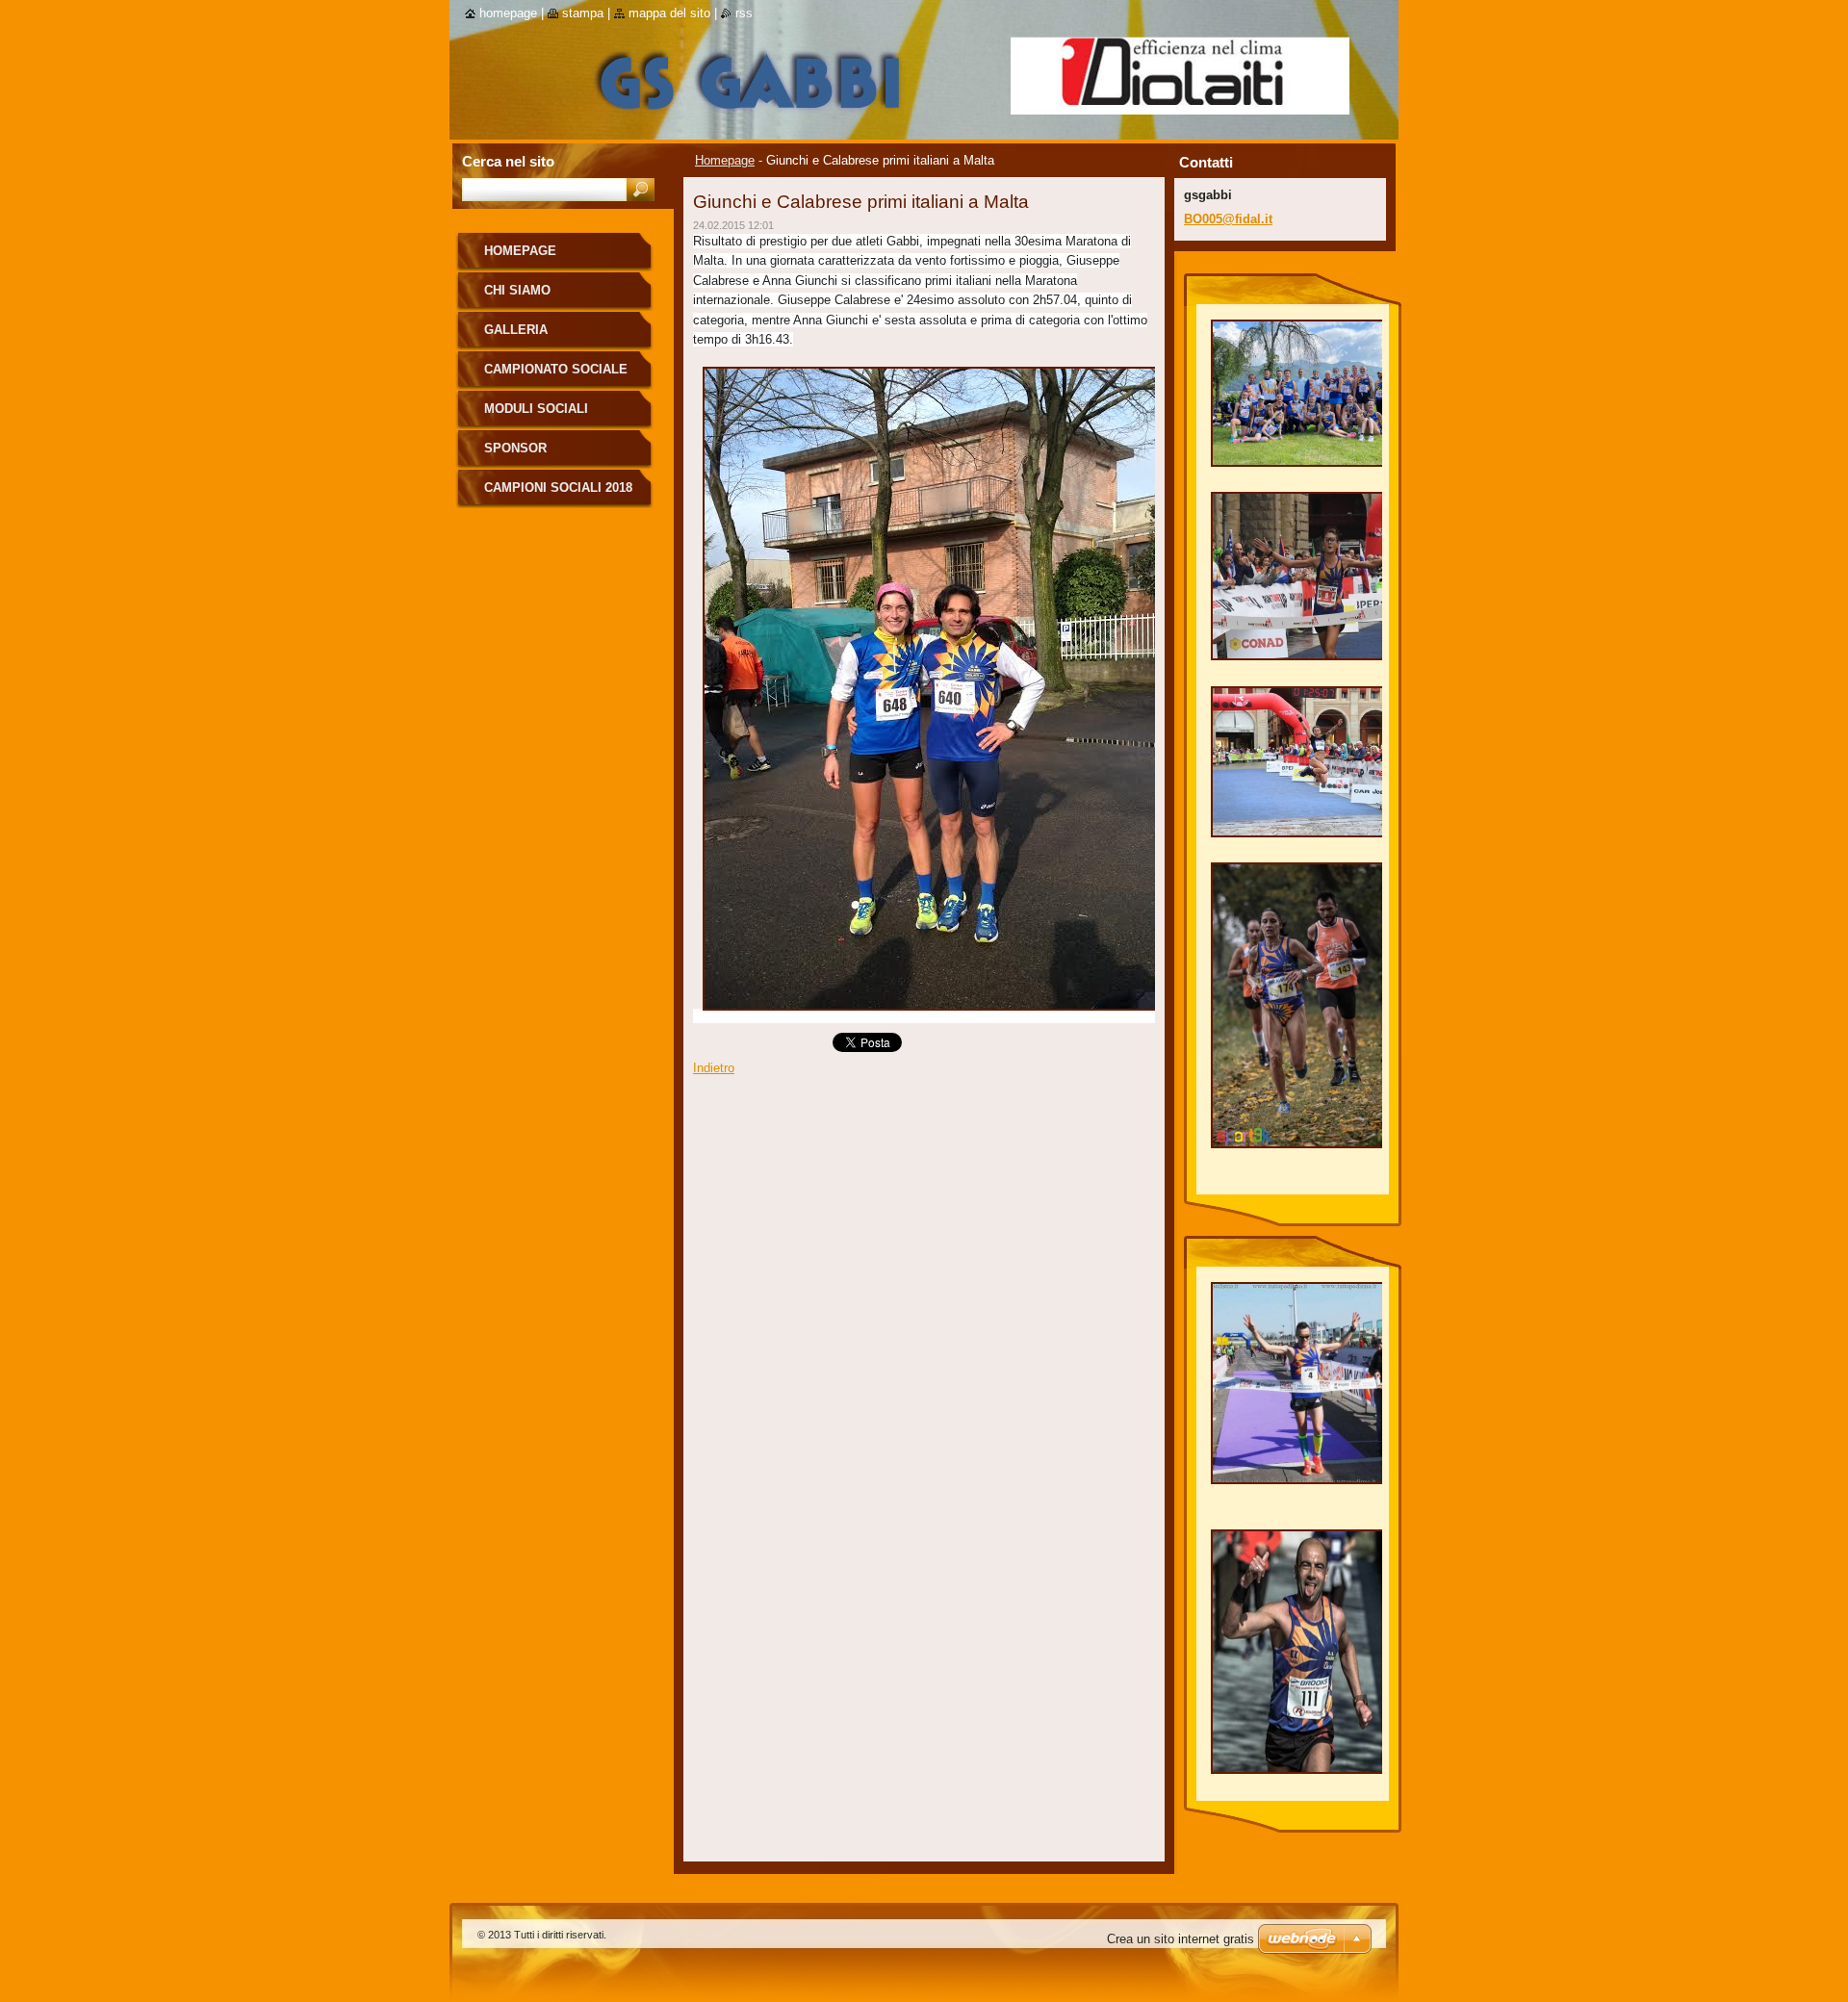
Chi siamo (517, 290)
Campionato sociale (556, 369)
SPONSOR (515, 448)
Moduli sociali (536, 409)
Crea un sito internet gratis (1181, 1939)
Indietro (714, 1068)
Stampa (583, 13)
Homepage (725, 160)
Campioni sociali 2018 (558, 488)
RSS (744, 13)
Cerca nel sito (508, 161)
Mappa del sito (669, 13)
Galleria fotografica (529, 336)
